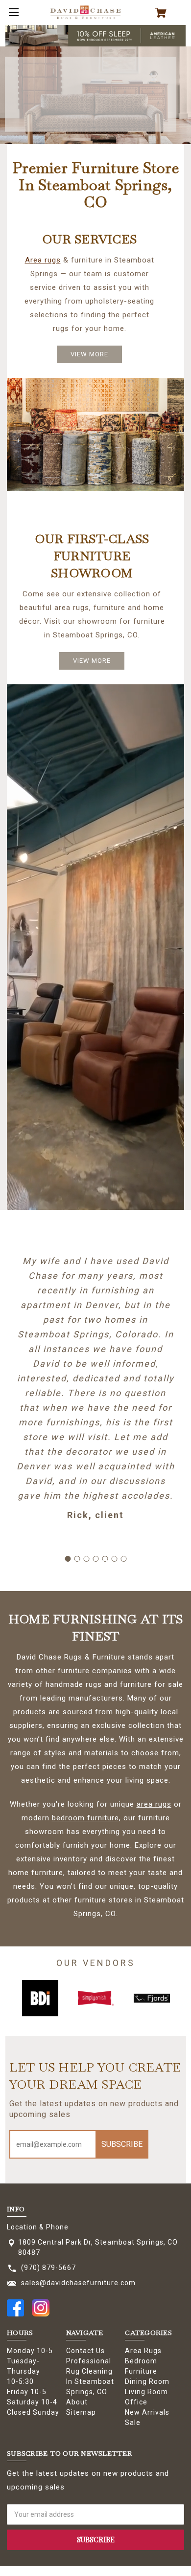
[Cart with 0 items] (165, 13)
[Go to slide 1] (68, 1559)
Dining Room (147, 2381)
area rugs (154, 1804)
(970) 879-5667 (48, 2268)
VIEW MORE (89, 354)
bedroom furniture (85, 1818)
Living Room (146, 2392)
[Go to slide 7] (123, 1559)
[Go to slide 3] (86, 1559)
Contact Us (85, 2351)
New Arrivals (147, 2412)
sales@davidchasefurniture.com (78, 2283)
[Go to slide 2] (77, 1559)
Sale (133, 2423)
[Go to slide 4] (95, 1559)
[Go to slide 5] (105, 1559)
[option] (40, 1998)
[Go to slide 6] (114, 1559)
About (77, 2402)
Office (136, 2402)
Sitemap (81, 2412)
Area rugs (43, 260)
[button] (96, 36)
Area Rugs (143, 2351)
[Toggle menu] (12, 12)
